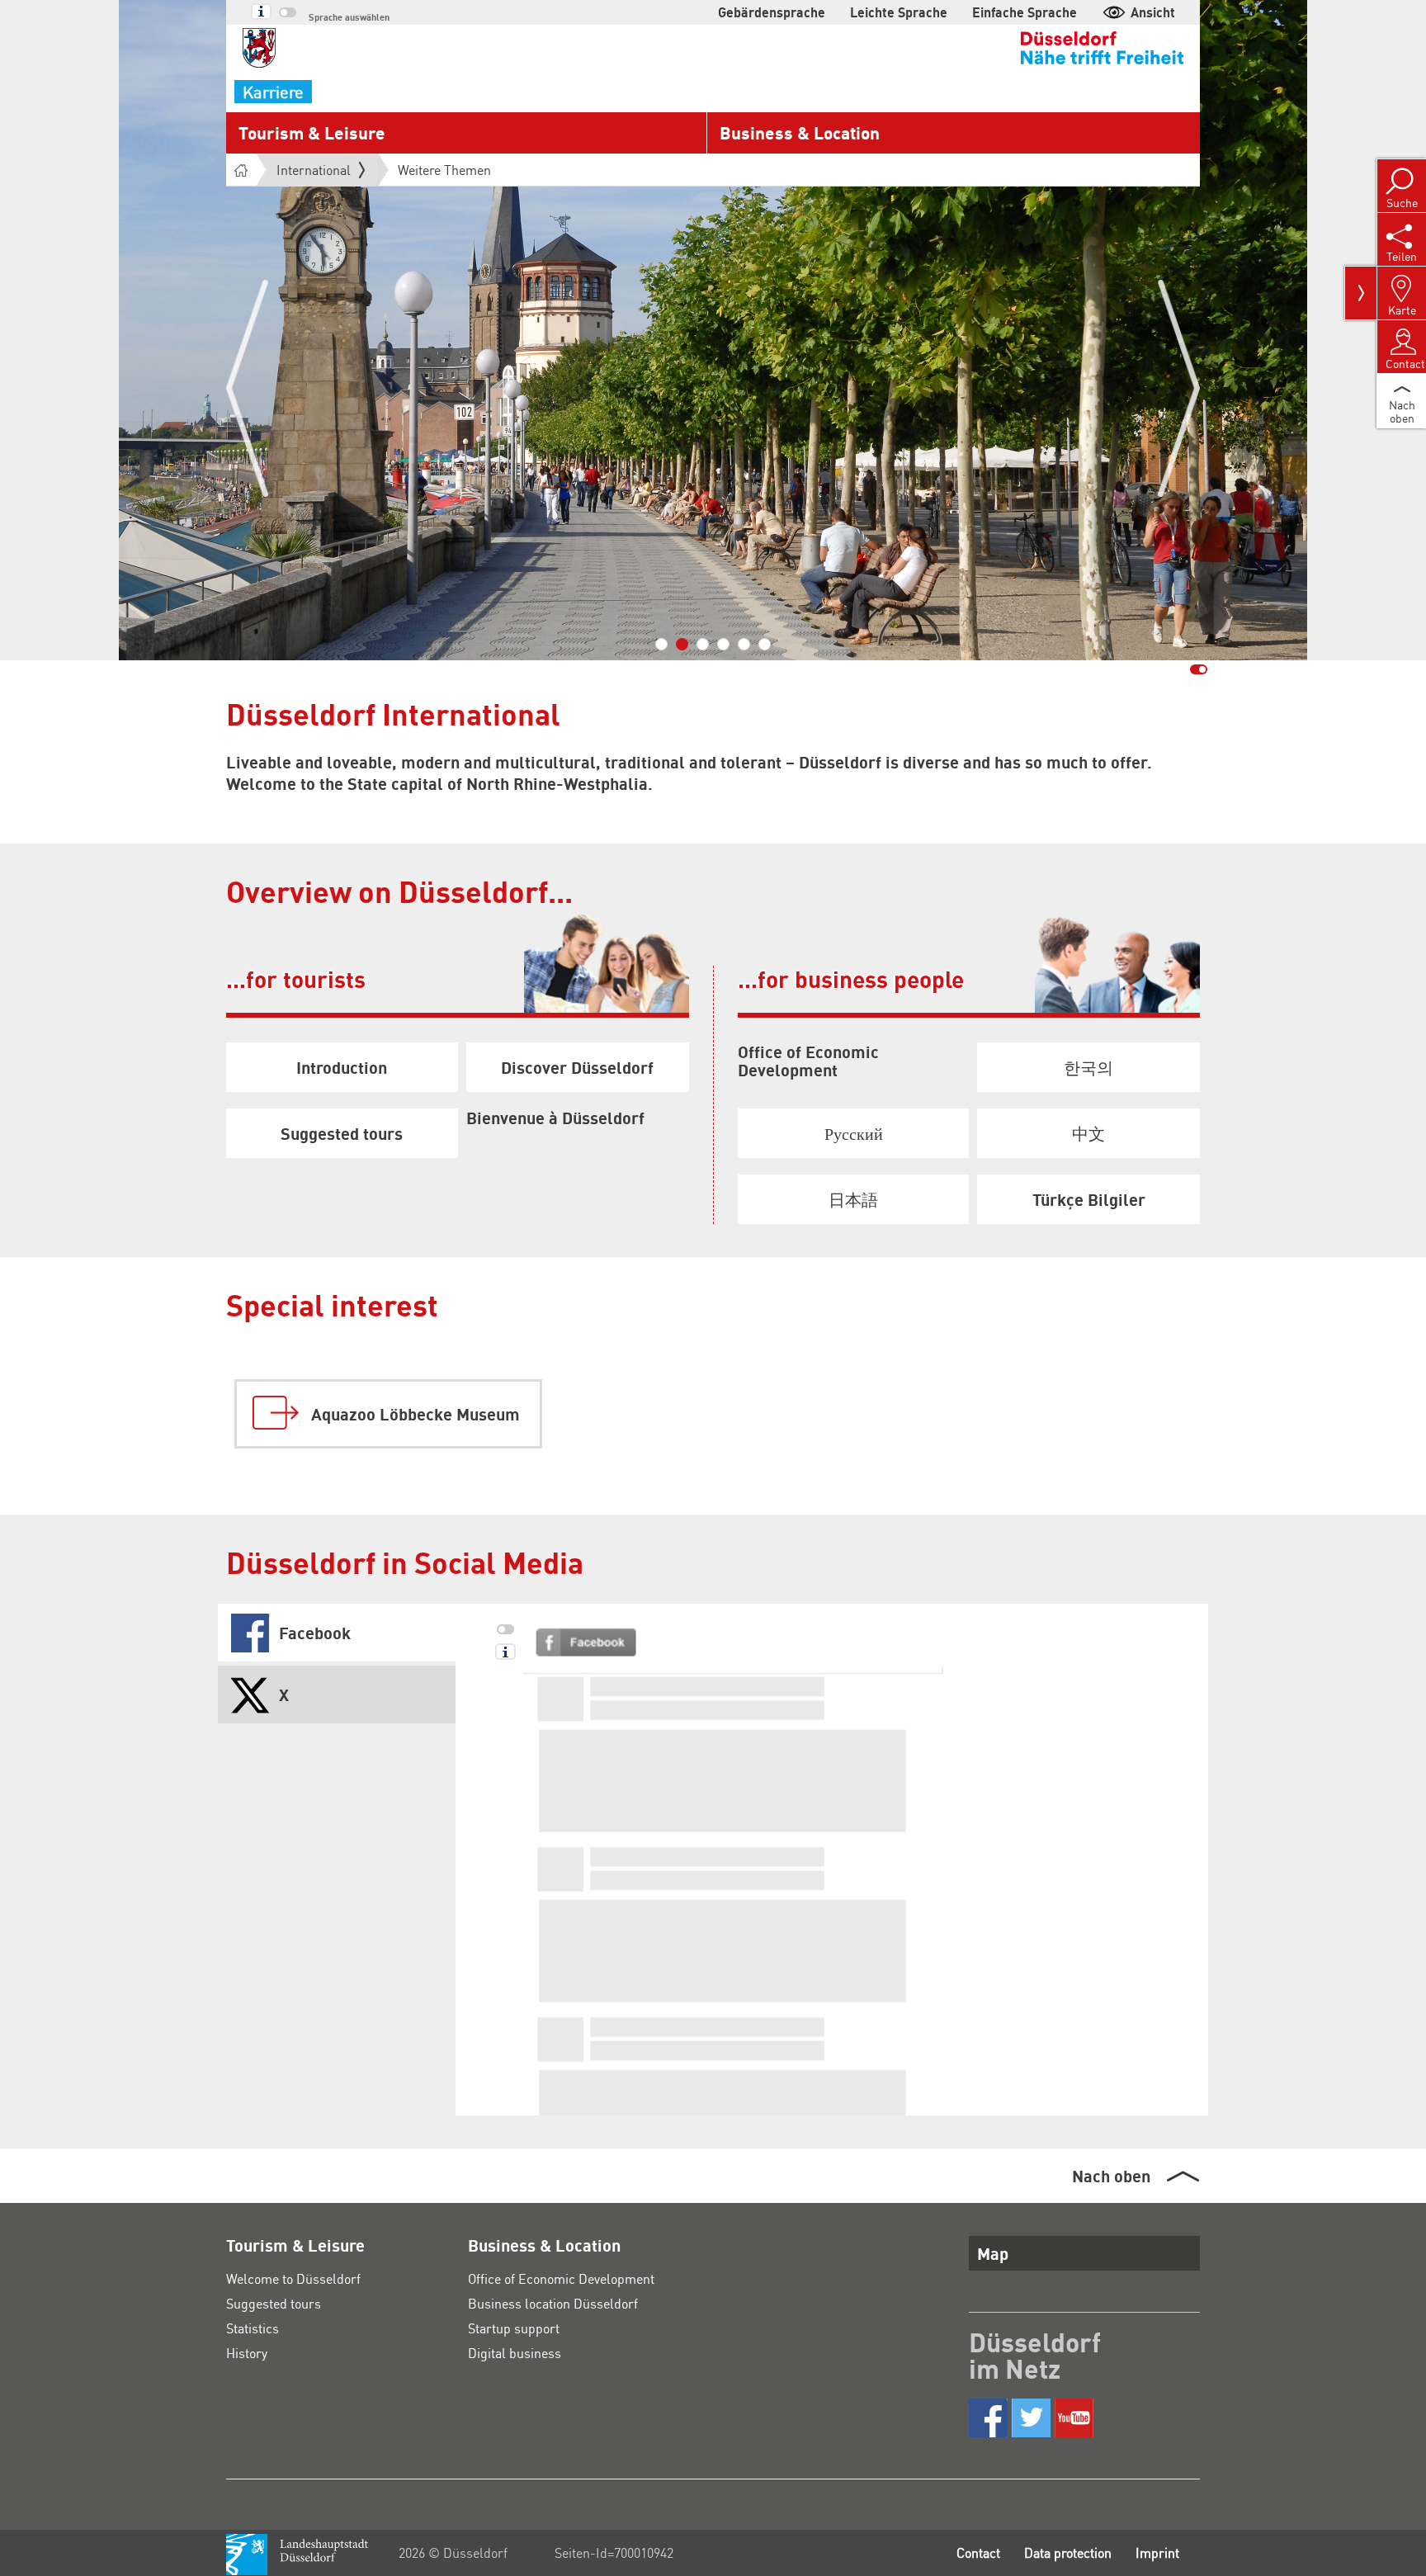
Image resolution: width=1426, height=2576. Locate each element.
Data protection (1068, 2552)
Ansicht (1153, 12)
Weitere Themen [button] (444, 170)
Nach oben (1111, 2176)
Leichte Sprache (899, 12)
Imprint (1157, 2552)
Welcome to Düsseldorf (293, 2278)
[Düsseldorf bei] (988, 2418)
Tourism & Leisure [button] (312, 132)
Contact (978, 2552)
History (247, 2353)
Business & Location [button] (800, 132)
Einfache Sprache (1025, 12)
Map (993, 2253)
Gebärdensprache (772, 12)
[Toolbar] (1361, 293)
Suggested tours (274, 2303)
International (314, 170)
